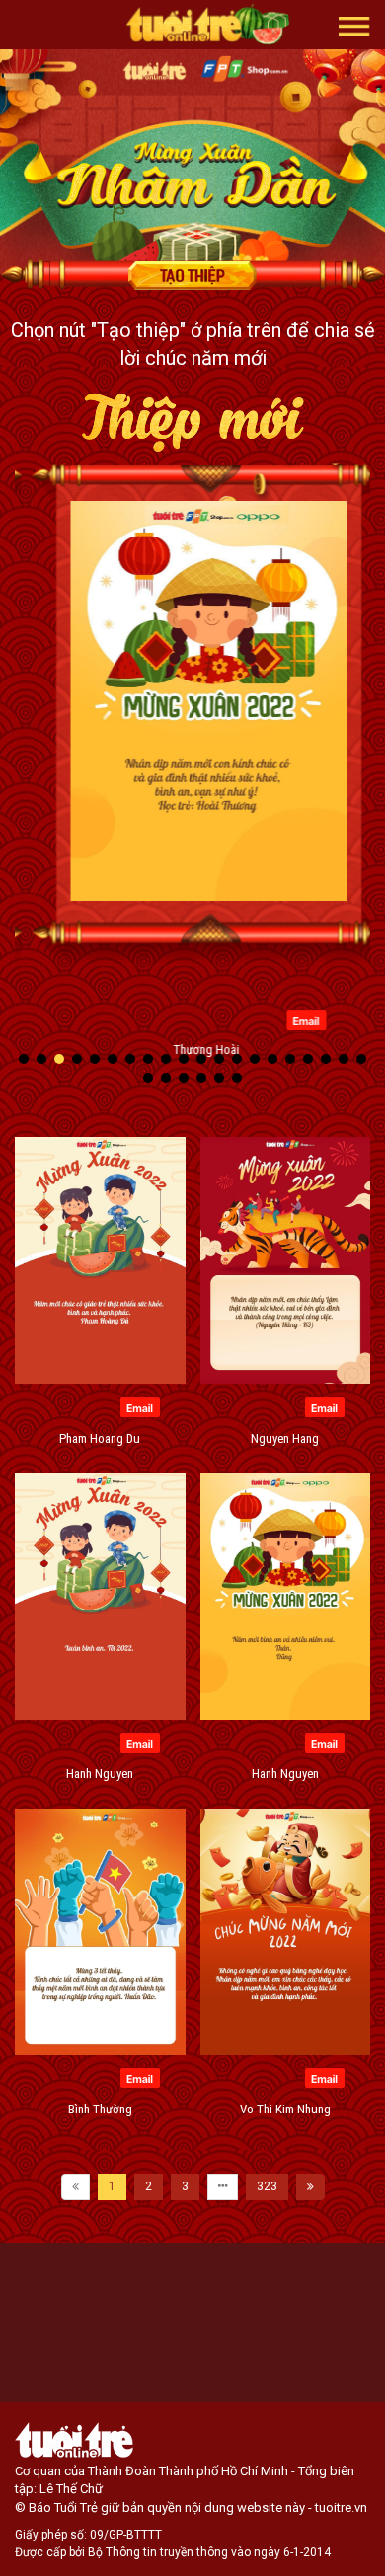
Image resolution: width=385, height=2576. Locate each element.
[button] (354, 25)
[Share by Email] (290, 1019)
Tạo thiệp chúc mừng (192, 275)
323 (267, 2186)
